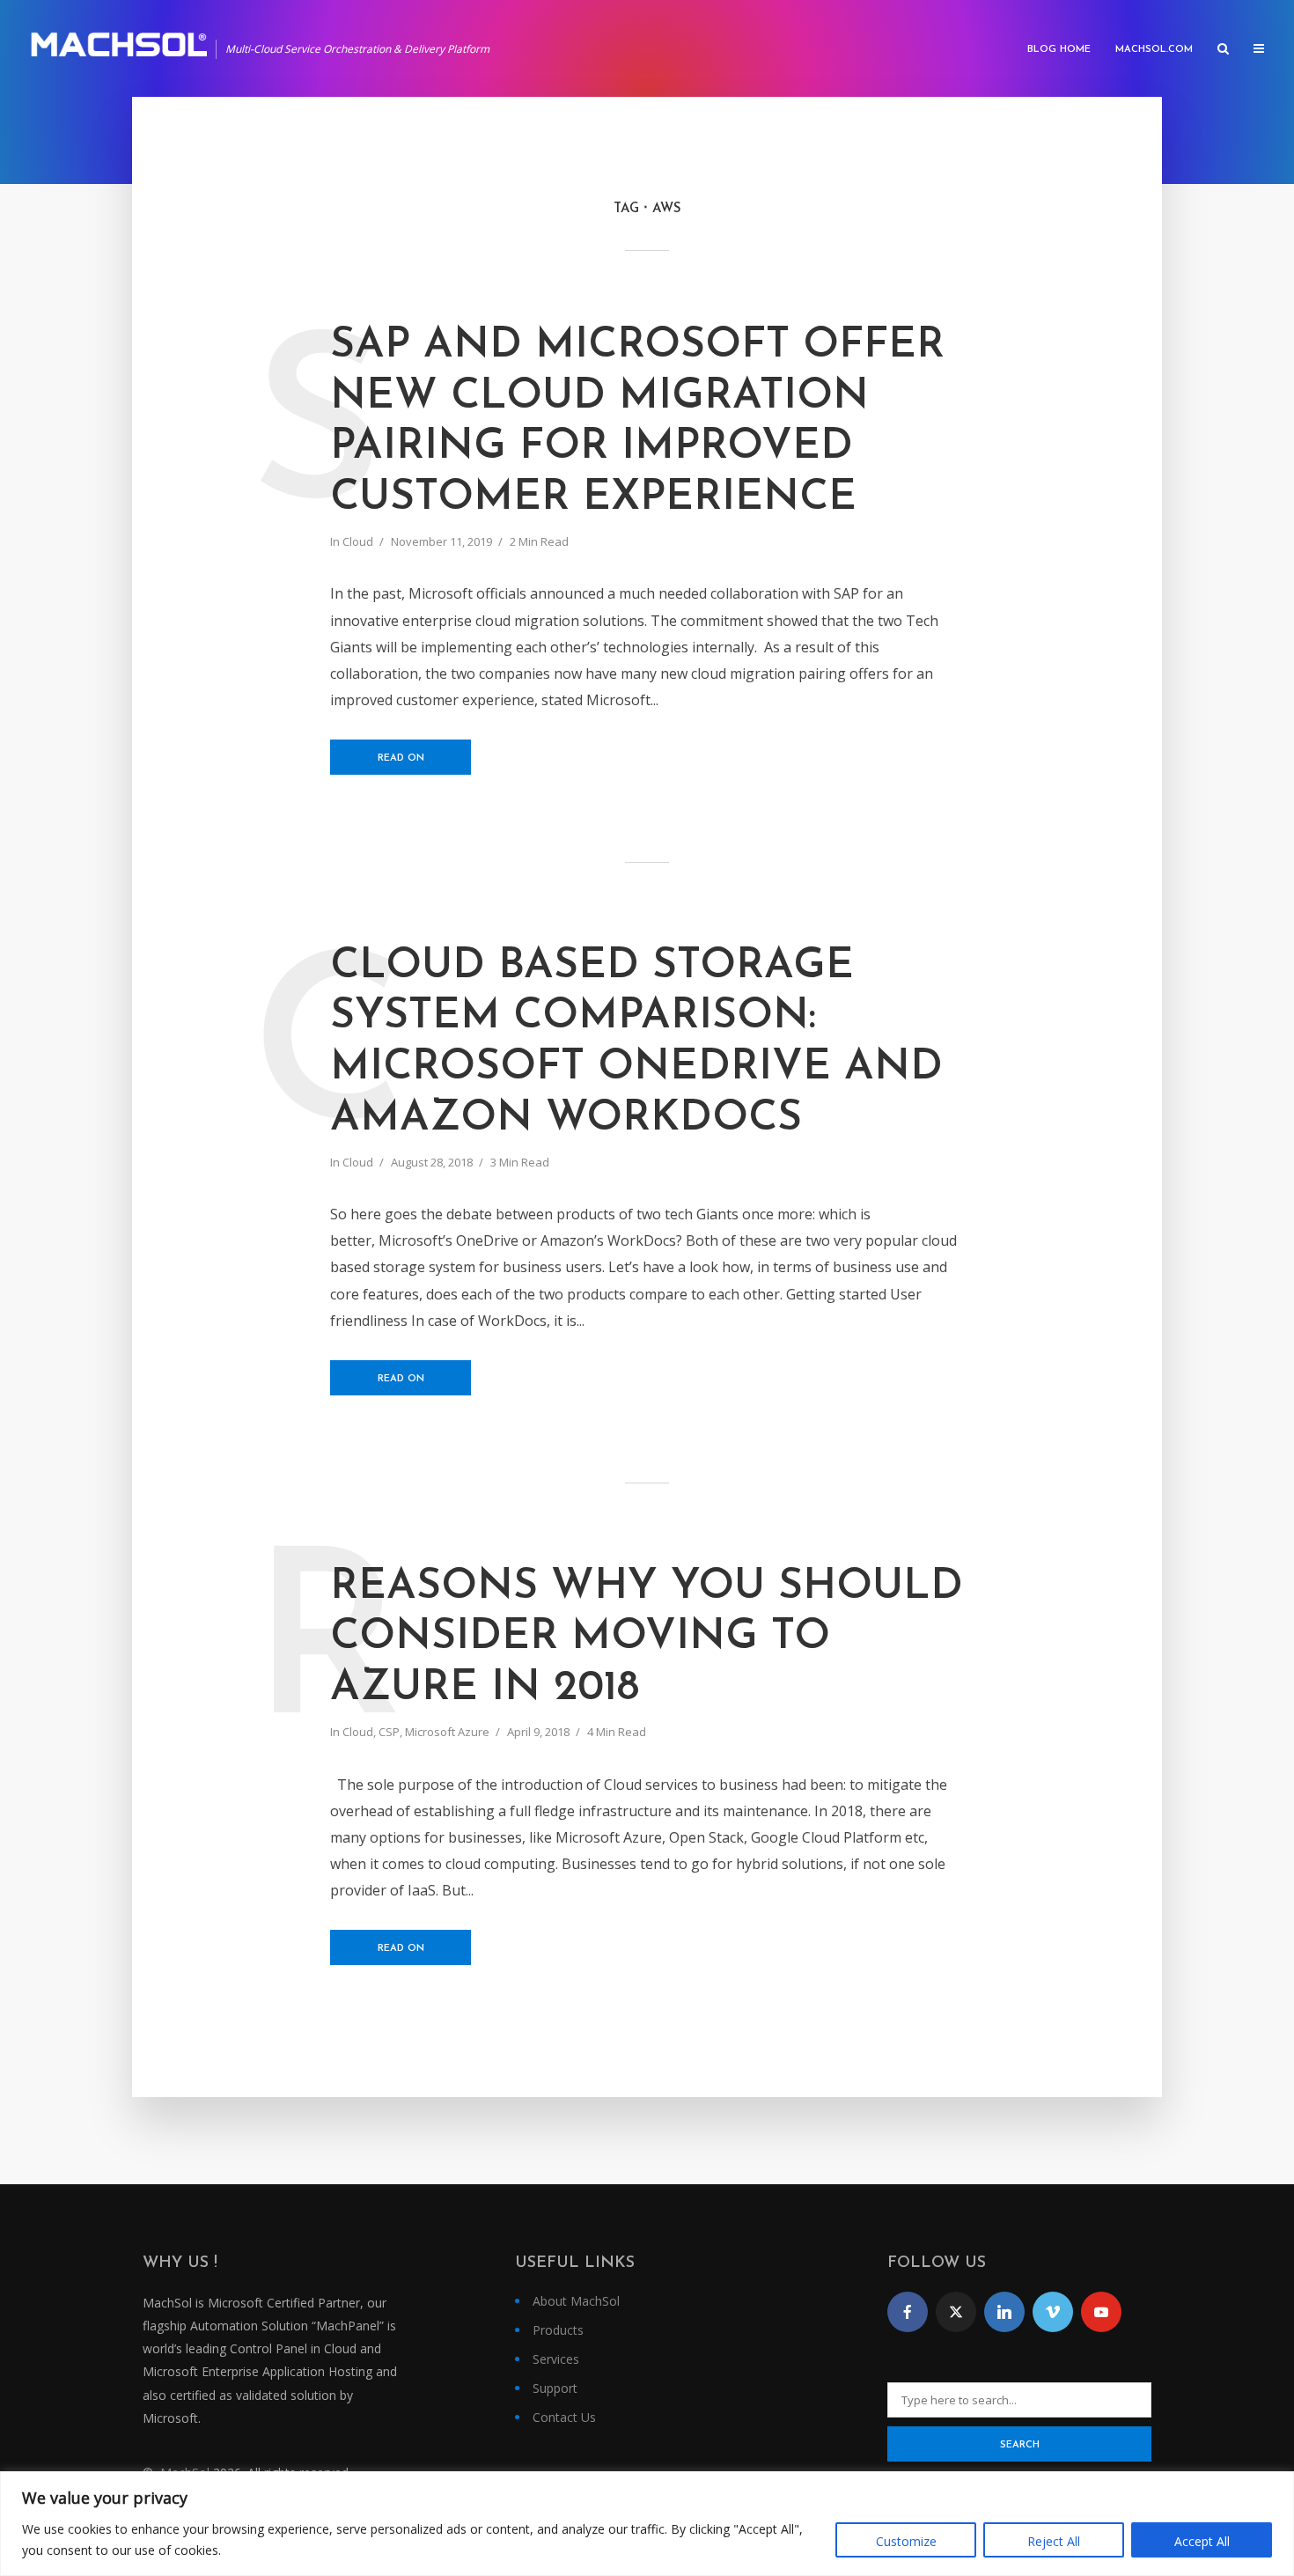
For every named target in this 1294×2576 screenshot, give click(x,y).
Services (556, 2359)
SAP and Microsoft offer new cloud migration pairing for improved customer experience (637, 422)
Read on (401, 758)
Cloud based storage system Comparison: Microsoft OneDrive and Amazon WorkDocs (636, 1043)
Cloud (358, 541)
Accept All (1202, 2541)
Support (555, 2388)
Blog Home (1059, 50)
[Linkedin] (1004, 2312)
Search (1020, 2445)
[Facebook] (908, 2312)
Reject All (1054, 2541)
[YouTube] (1101, 2312)
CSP (389, 1732)
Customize (906, 2541)
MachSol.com (1154, 50)
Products (558, 2330)
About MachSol (576, 2301)
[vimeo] (1053, 2312)
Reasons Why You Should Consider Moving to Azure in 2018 (647, 1638)
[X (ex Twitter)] (956, 2312)
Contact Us (564, 2417)
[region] (647, 2524)
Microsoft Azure (447, 1732)
